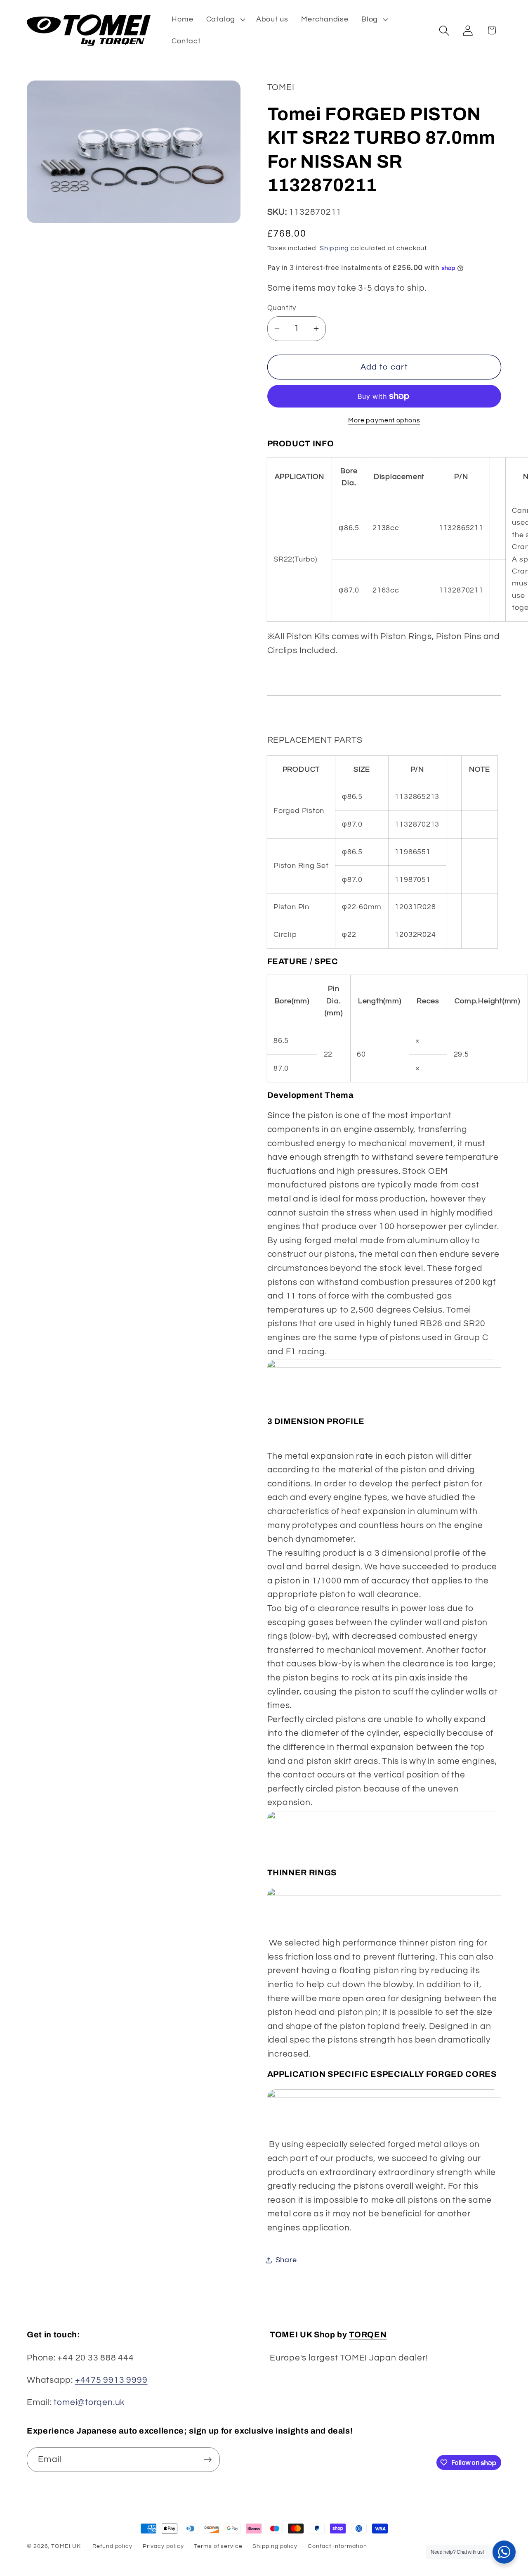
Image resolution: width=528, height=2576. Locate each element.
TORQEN (368, 2335)
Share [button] (286, 2260)
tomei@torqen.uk (89, 2402)
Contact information (337, 2546)
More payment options (384, 420)
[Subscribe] (208, 2460)
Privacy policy (163, 2546)
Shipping (334, 248)
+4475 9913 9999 (111, 2380)
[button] (225, 19)
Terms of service (218, 2546)
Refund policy (112, 2546)
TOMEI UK (66, 2546)
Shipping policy (275, 2546)
